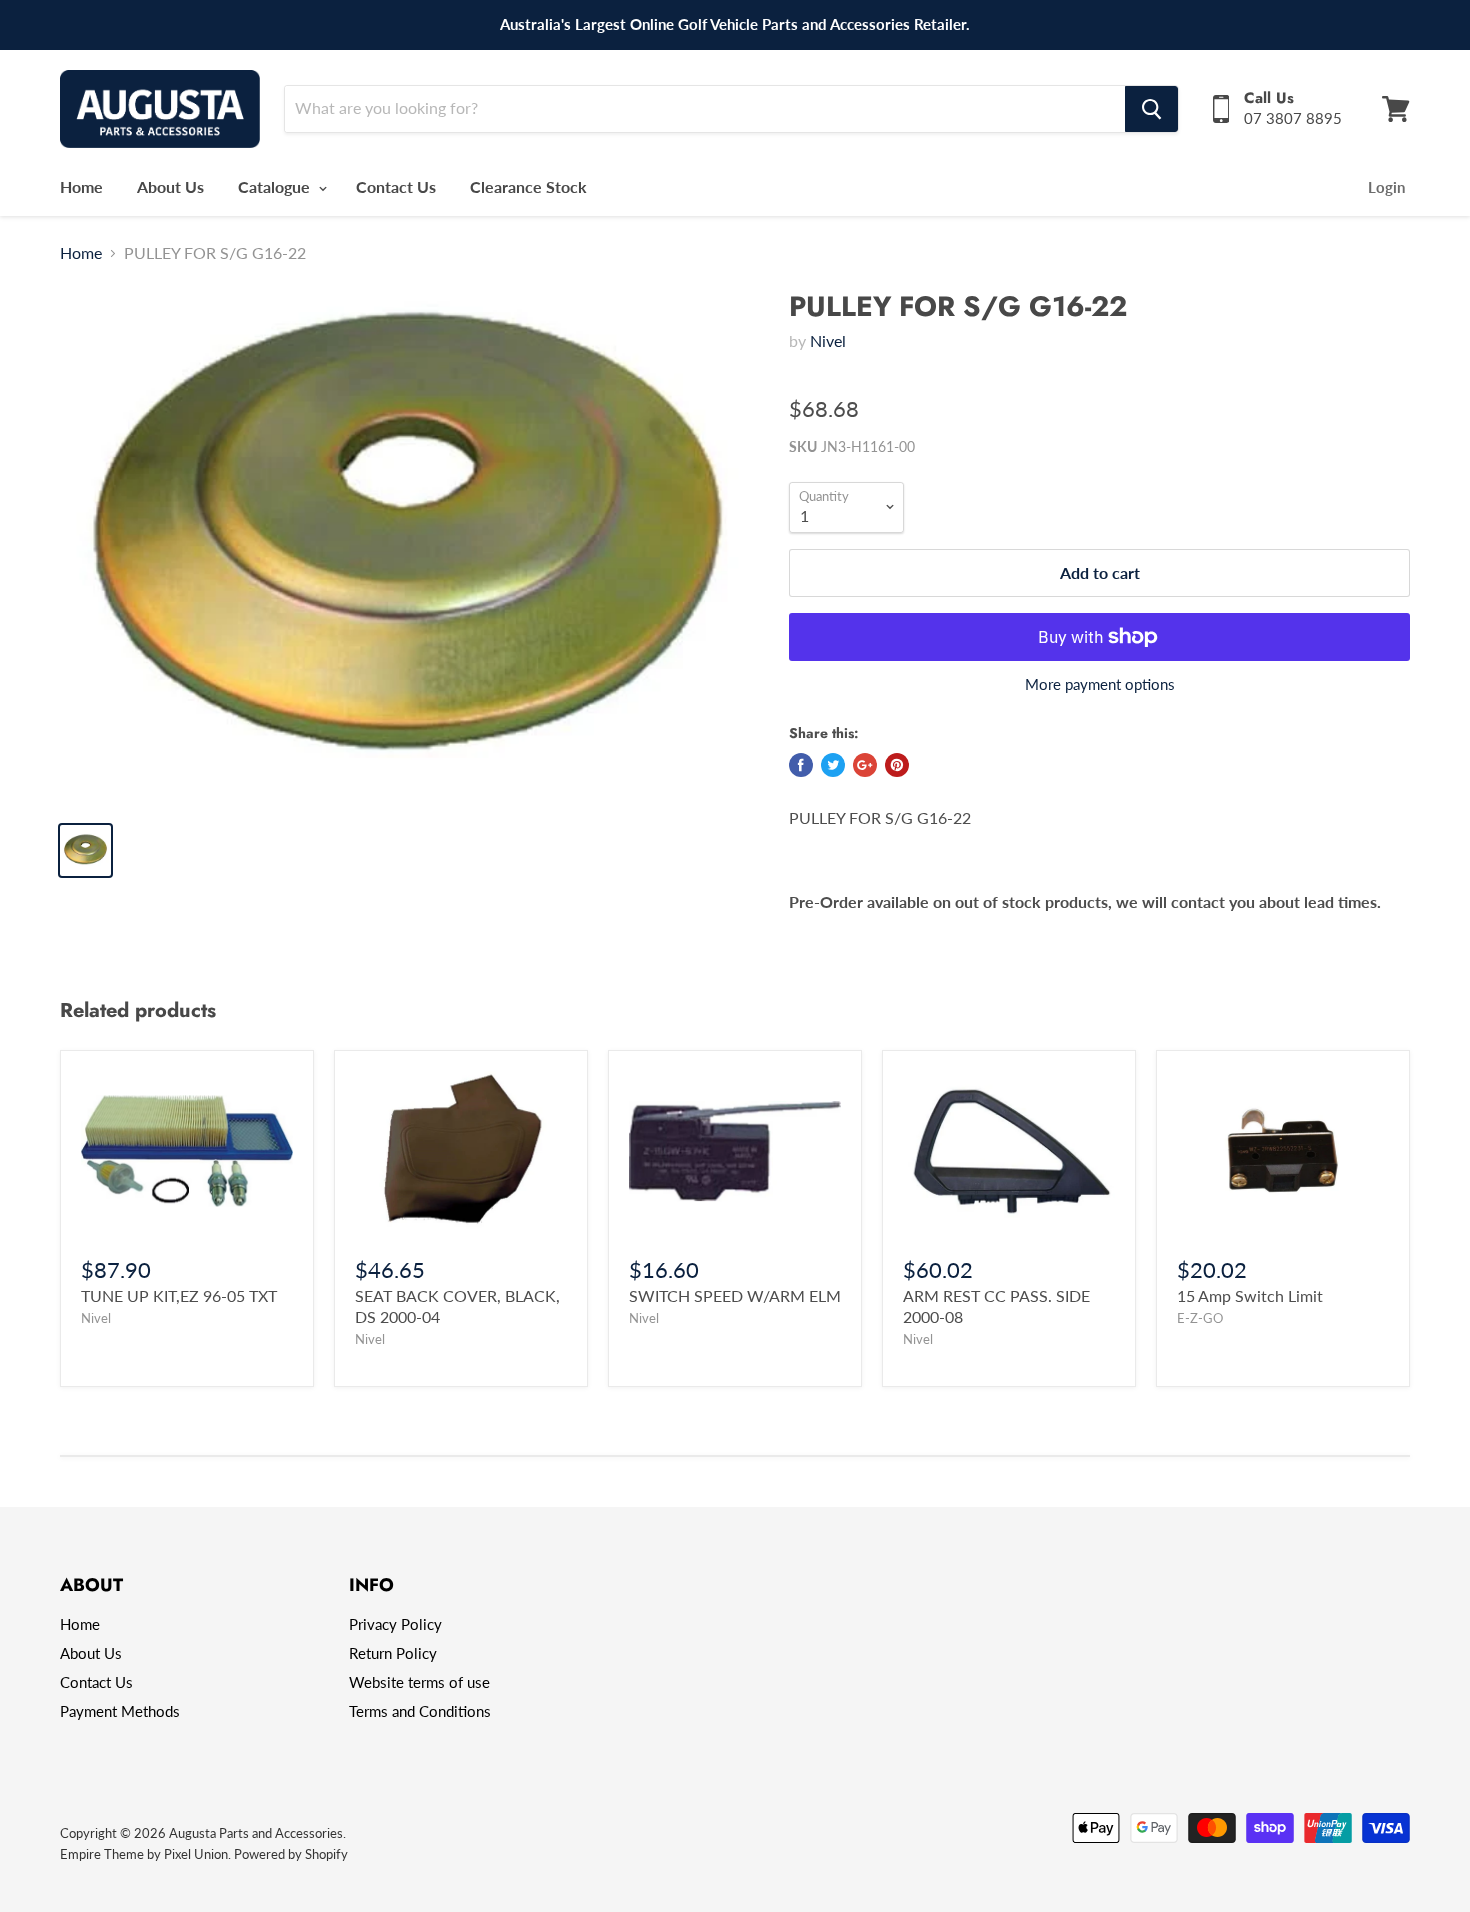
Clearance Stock (528, 186)
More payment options (1100, 684)
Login (1386, 187)
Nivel (828, 340)
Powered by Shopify (291, 1854)
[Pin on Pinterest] (897, 765)
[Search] (1151, 109)
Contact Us (396, 186)
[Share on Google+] (865, 765)
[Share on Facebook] (801, 765)
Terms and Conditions (420, 1711)
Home (81, 186)
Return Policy (393, 1653)
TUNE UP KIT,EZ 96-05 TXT (179, 1295)
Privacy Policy (395, 1624)
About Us (170, 186)
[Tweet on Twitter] (833, 765)
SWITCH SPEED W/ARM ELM (735, 1295)
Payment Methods (120, 1711)
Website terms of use (419, 1682)
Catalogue (276, 186)
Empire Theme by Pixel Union (144, 1854)
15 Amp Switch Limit (1250, 1295)
